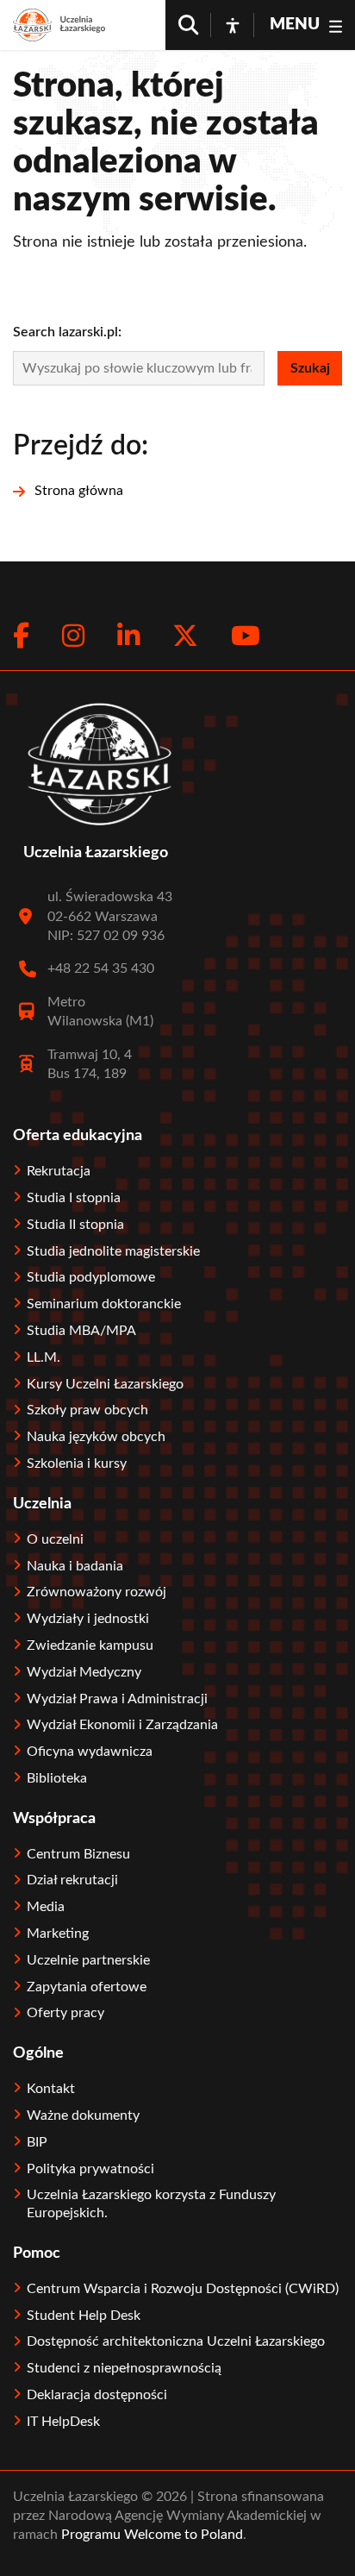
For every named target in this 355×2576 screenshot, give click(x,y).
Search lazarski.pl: (67, 332)
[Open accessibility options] (233, 25)
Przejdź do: (81, 446)
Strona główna (79, 491)
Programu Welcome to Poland (150, 2535)
